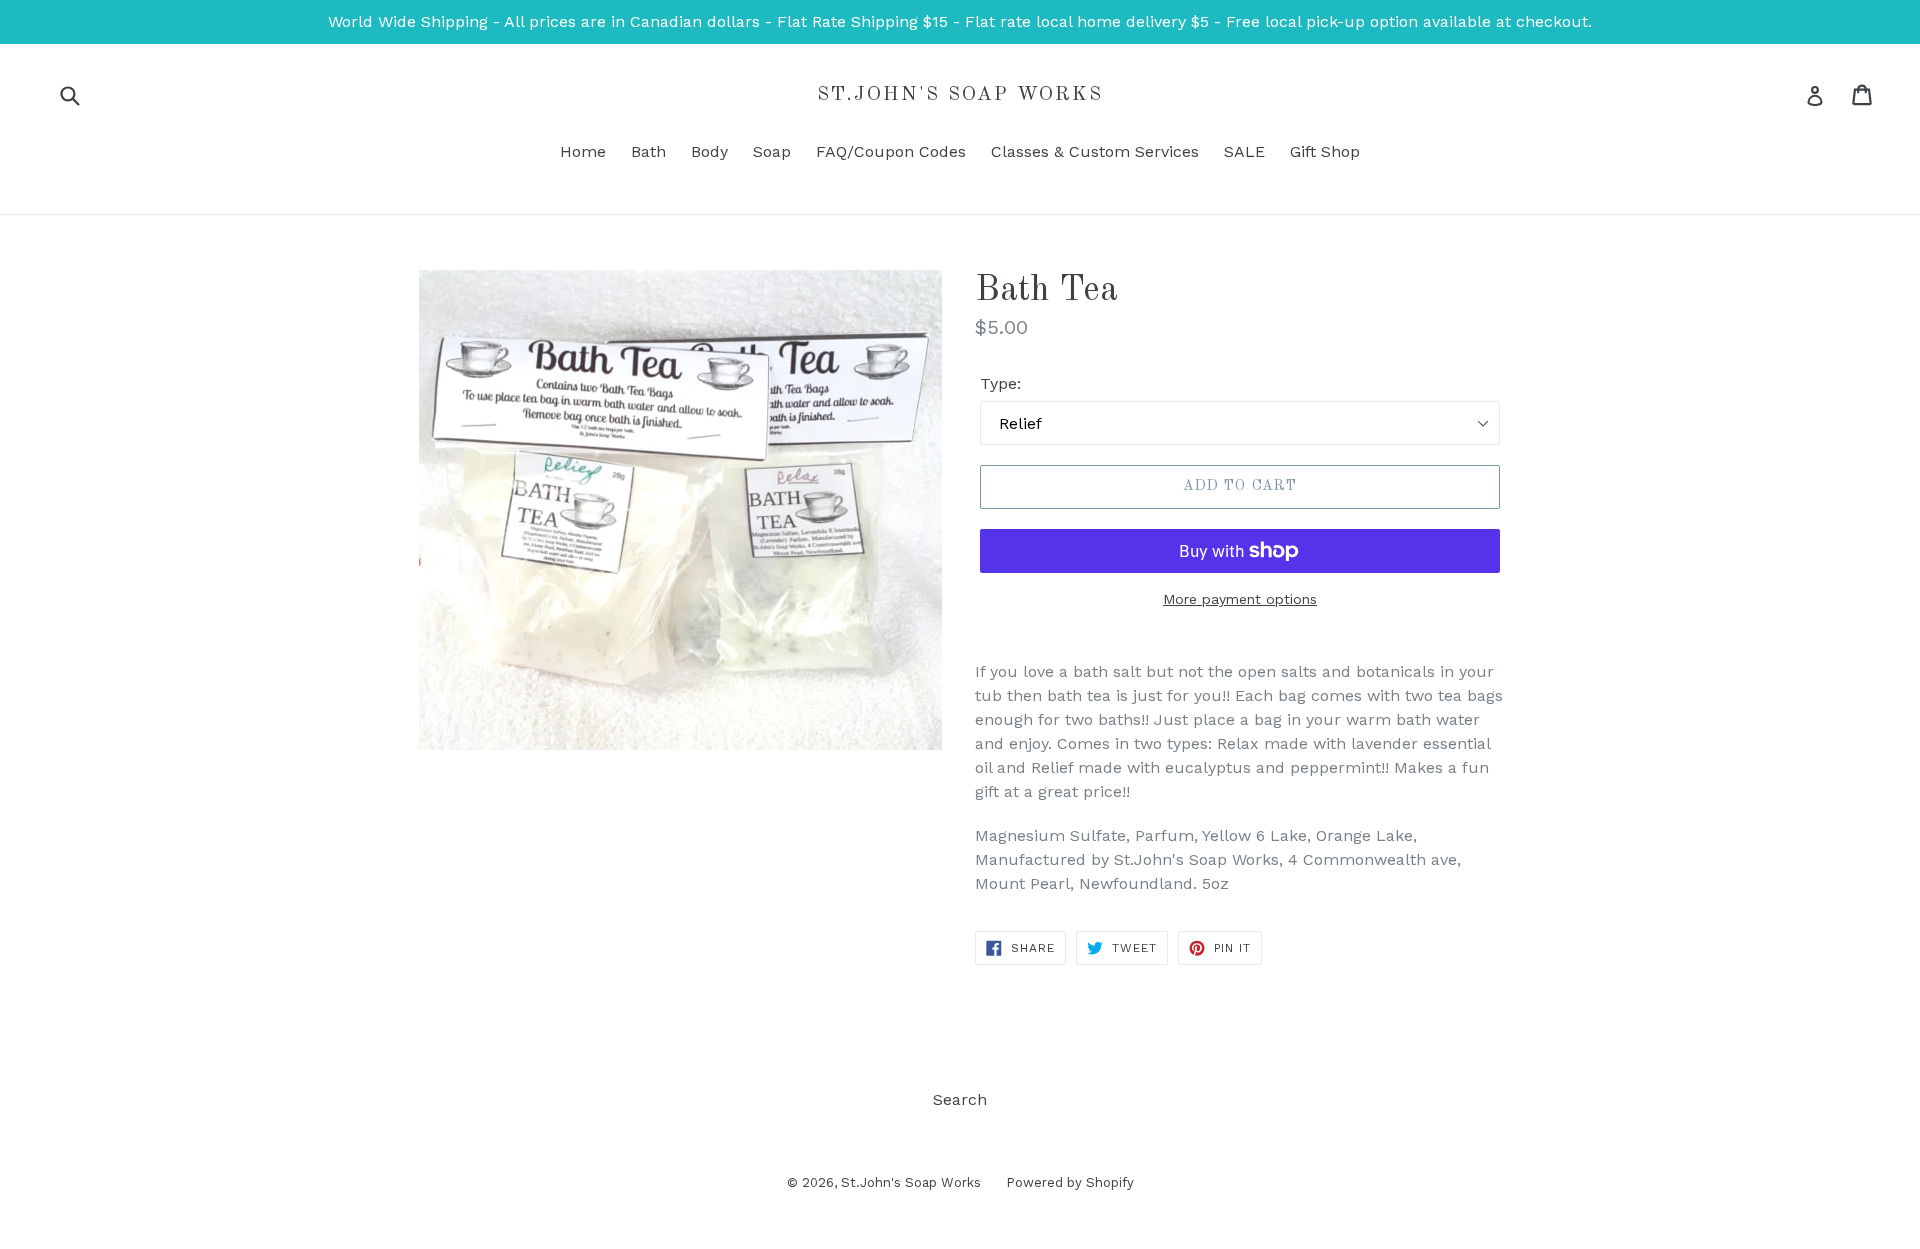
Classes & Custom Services (1095, 151)
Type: (1000, 383)
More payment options (1240, 599)
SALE (1244, 151)
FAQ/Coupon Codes (891, 151)
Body (709, 151)
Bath (648, 151)
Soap (772, 151)
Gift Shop (1325, 151)
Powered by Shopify (1070, 1182)
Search (960, 1099)
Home (583, 151)
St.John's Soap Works (960, 95)
